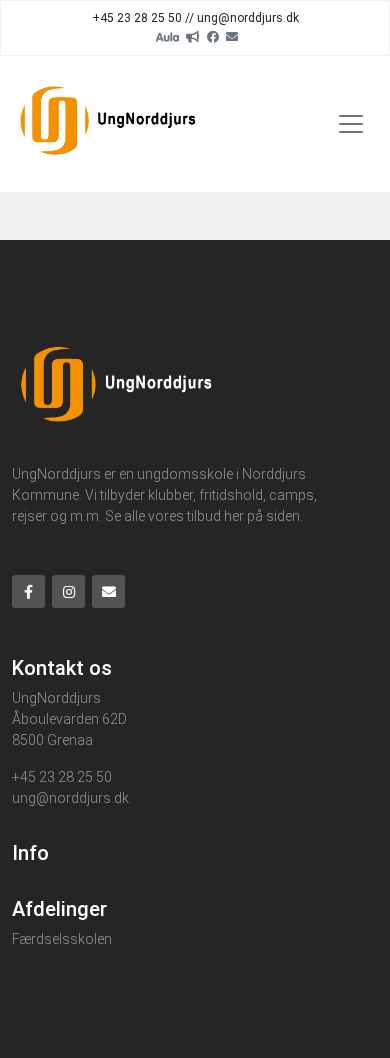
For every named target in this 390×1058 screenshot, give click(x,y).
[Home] (108, 124)
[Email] (232, 36)
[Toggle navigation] (351, 124)
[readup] (193, 36)
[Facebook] (213, 36)
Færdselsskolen (62, 939)
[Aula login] (167, 36)
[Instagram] (68, 591)
